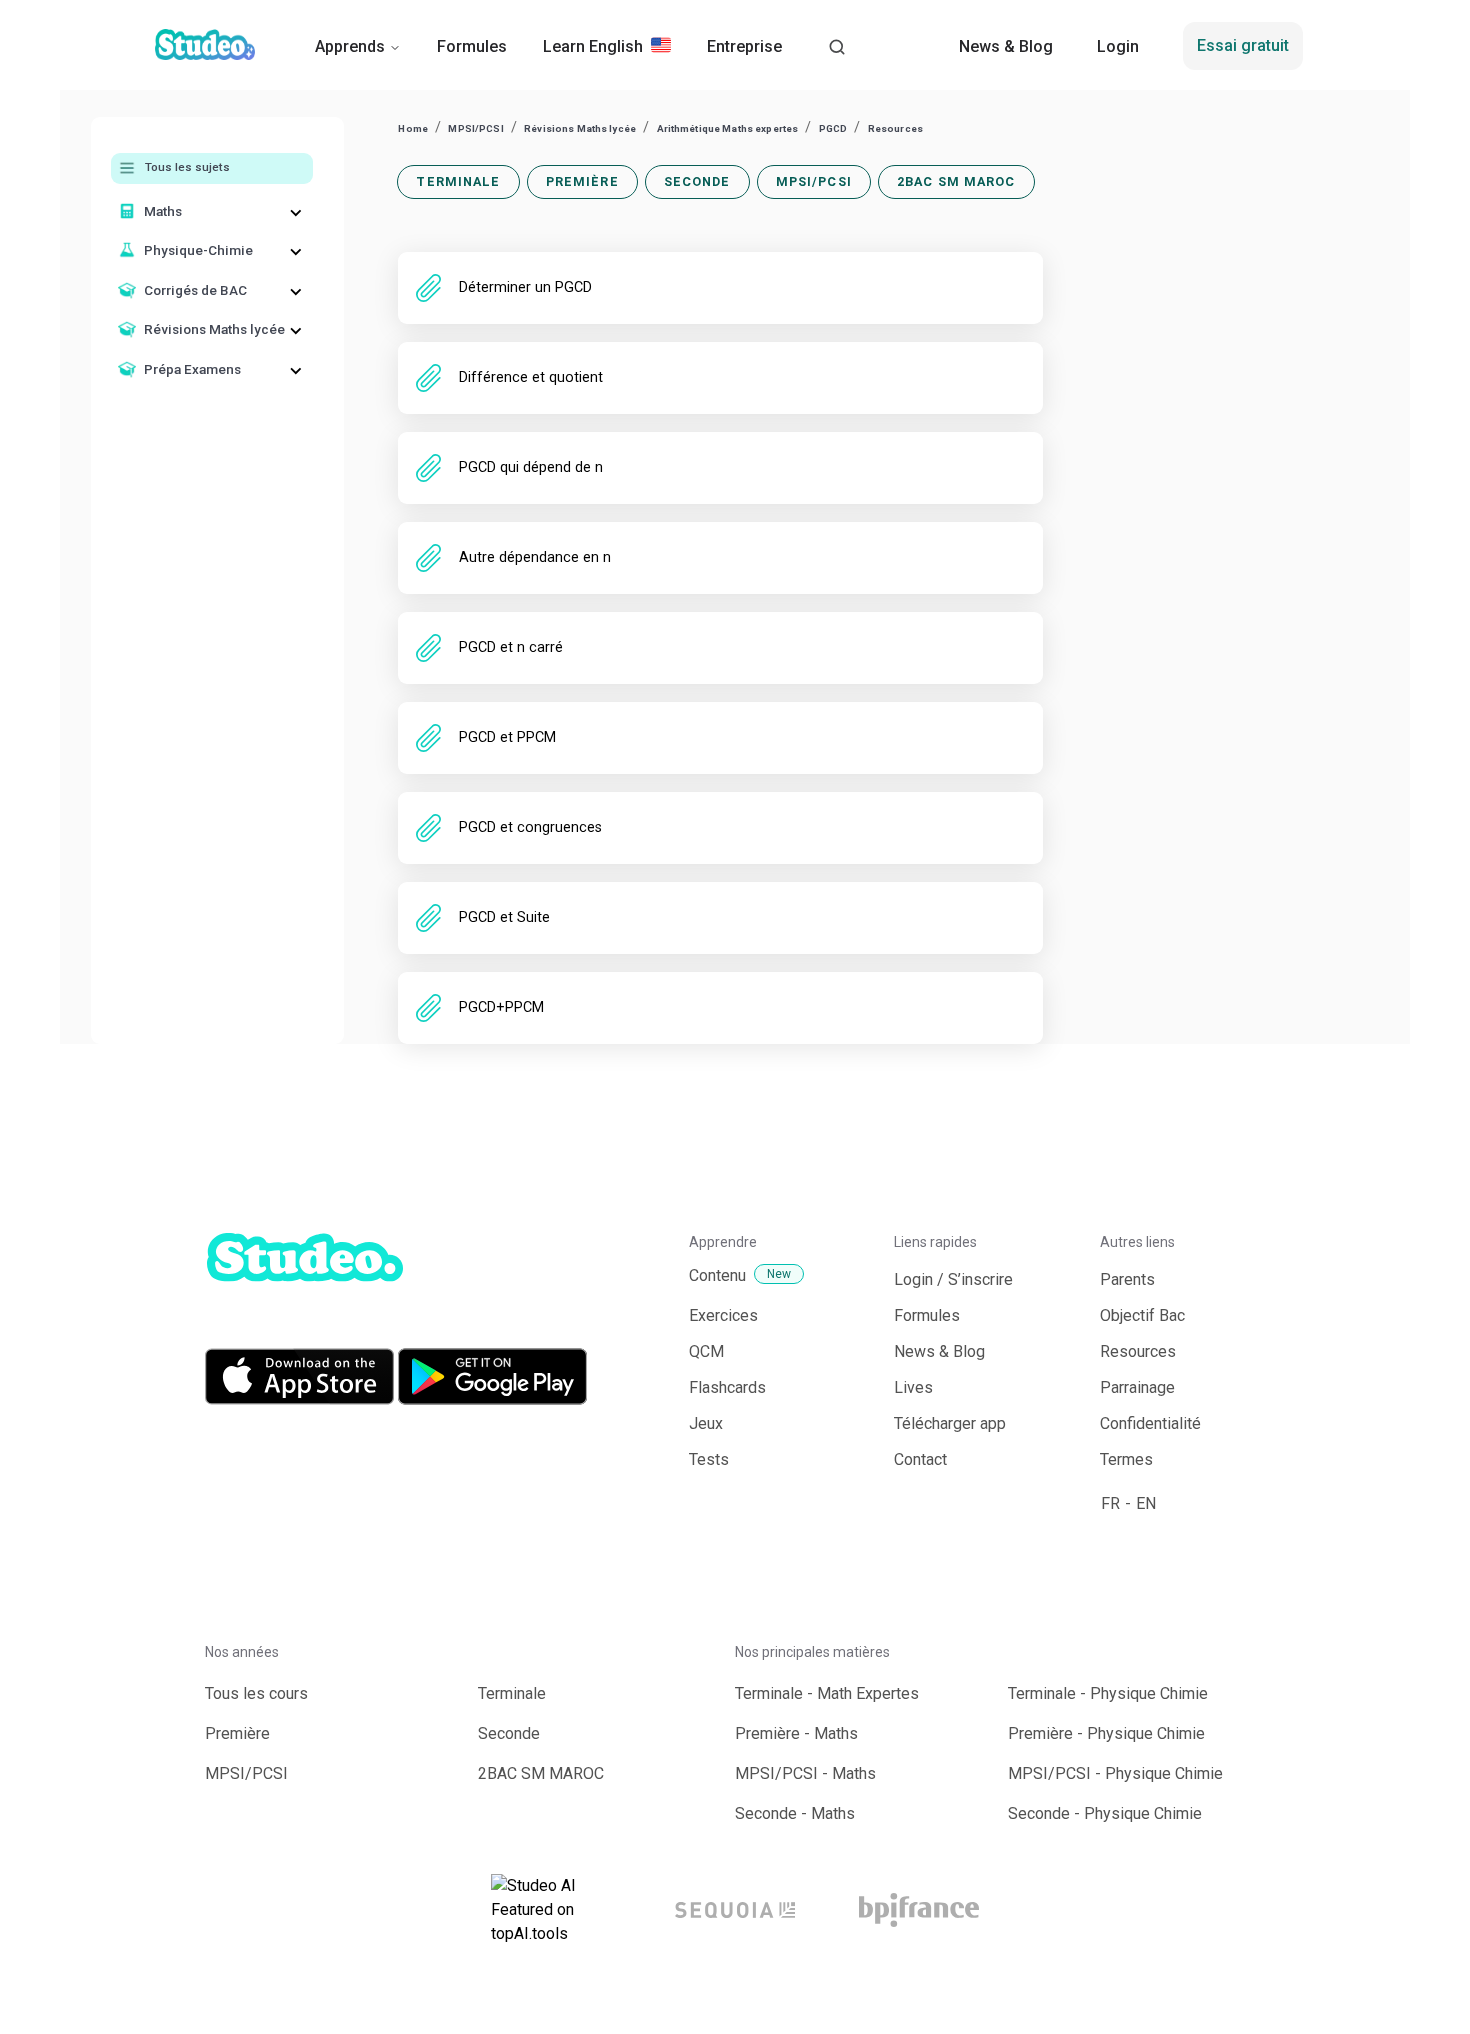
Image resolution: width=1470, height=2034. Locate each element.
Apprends (350, 46)
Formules (472, 46)
